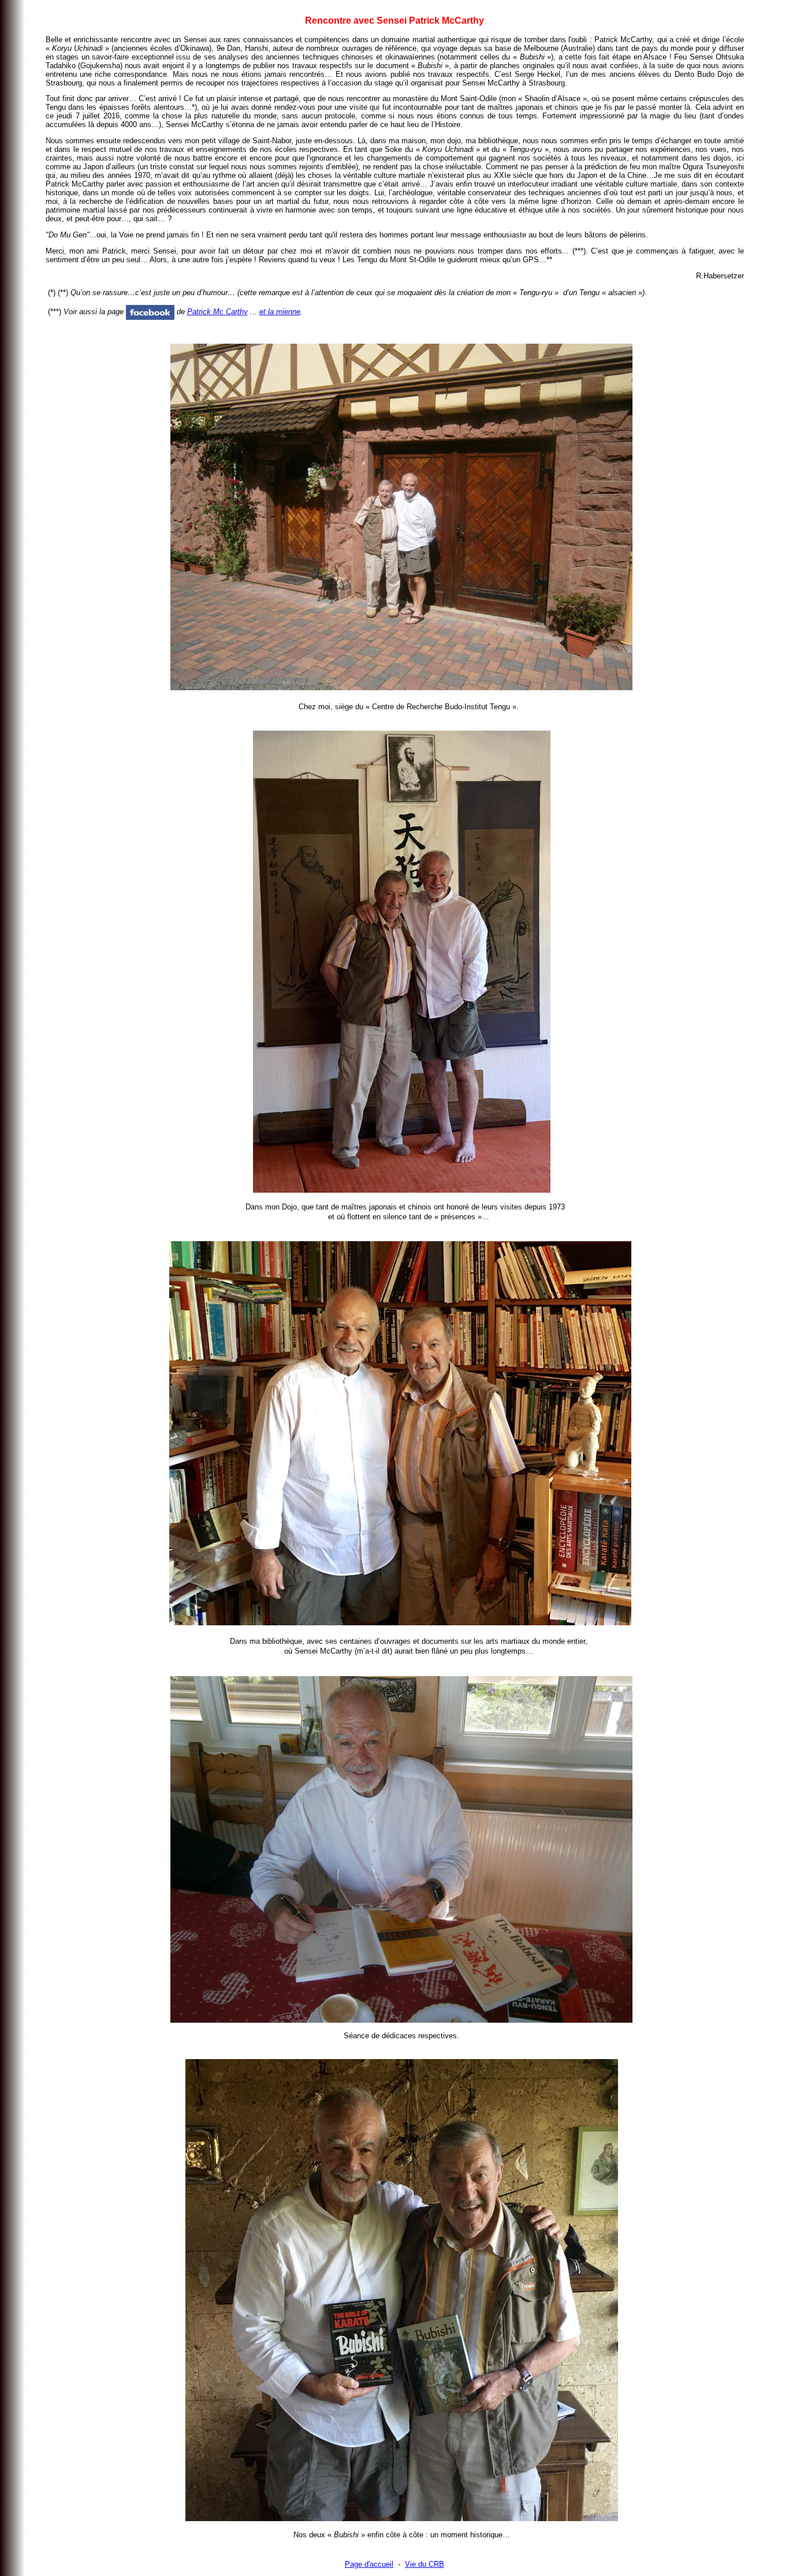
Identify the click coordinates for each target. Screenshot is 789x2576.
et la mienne (280, 312)
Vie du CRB (425, 2564)
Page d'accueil (369, 2564)
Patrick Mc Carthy (217, 312)
